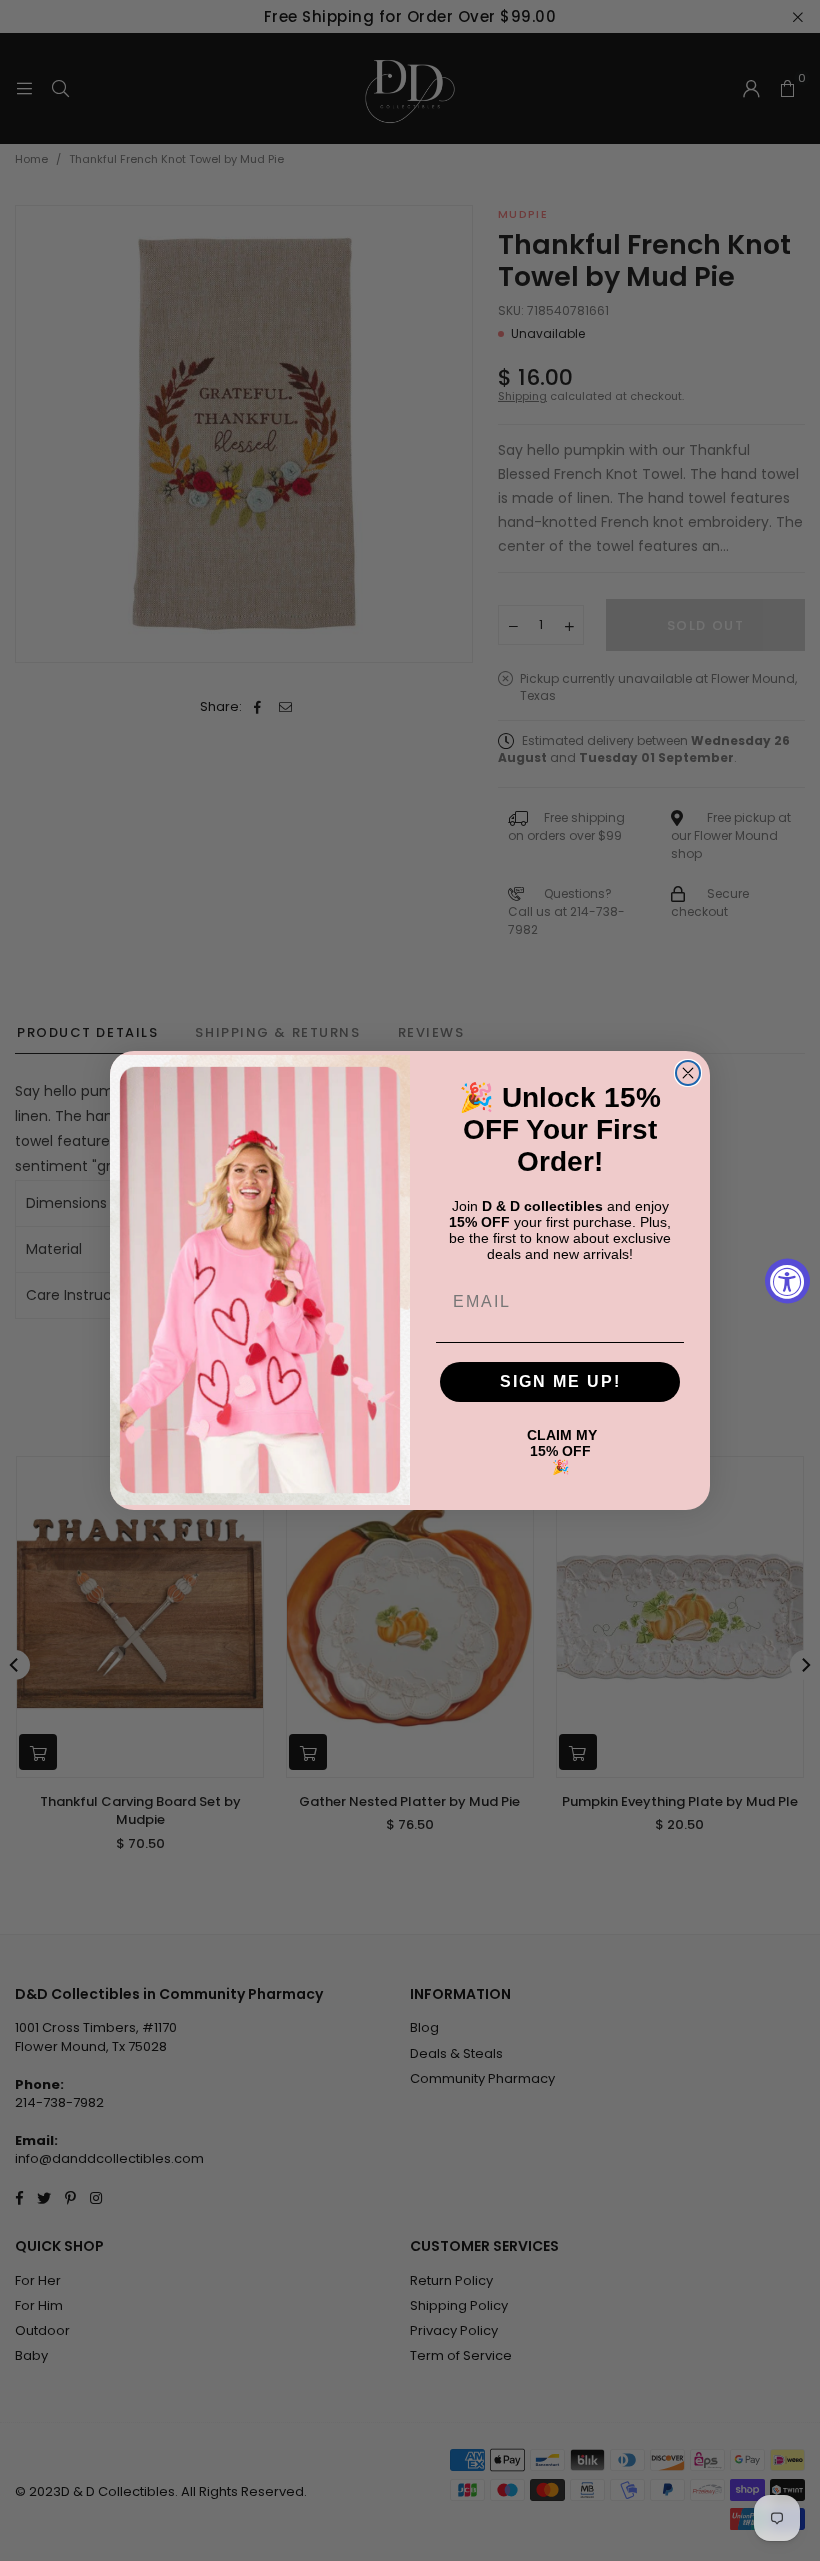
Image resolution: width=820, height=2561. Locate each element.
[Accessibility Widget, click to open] (787, 1280)
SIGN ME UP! (560, 1381)
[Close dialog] (688, 1073)
